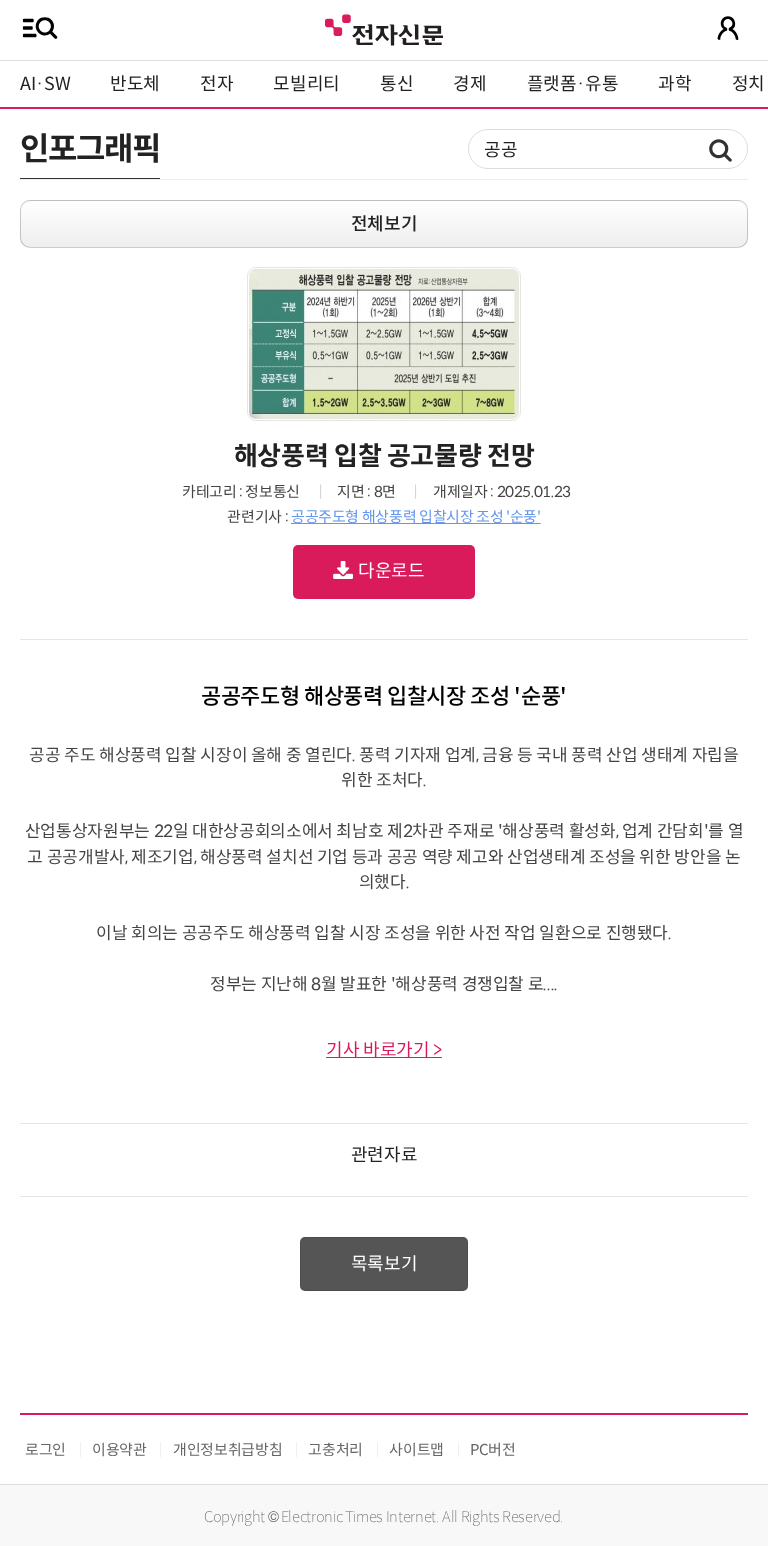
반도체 (135, 84)
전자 (216, 84)
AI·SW (45, 84)
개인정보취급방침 (227, 1449)
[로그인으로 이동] (728, 28)
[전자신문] (384, 27)
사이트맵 (416, 1449)
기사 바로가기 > (384, 1050)
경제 (469, 84)
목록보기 (384, 1264)
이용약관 (119, 1449)
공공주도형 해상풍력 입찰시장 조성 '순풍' (416, 516)
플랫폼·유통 (573, 84)
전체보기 (384, 224)
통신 (396, 84)
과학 (674, 84)
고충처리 (335, 1449)
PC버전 (493, 1449)
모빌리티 (306, 84)
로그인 (45, 1449)
